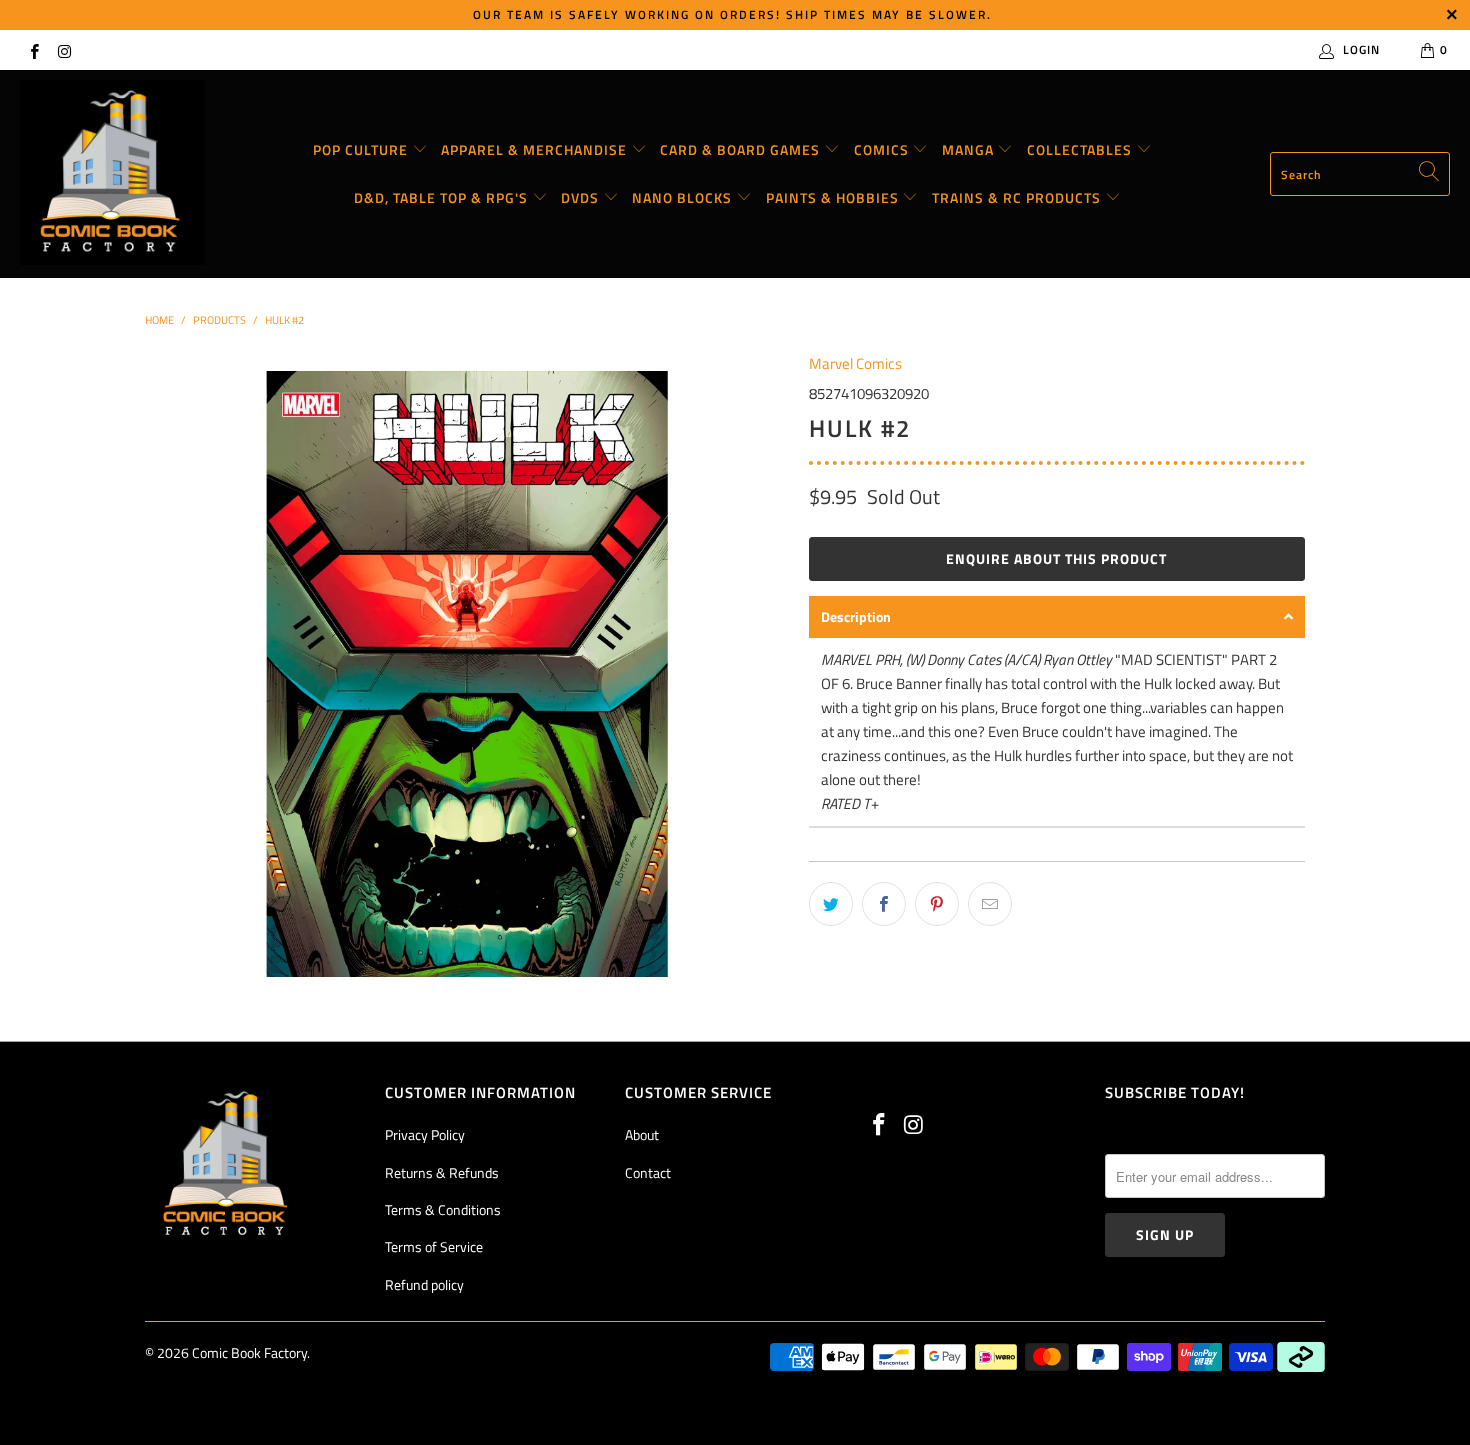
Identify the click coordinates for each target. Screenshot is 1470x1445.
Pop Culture (362, 149)
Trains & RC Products (1018, 197)
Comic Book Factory (249, 1352)
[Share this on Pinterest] (937, 904)
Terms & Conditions (443, 1209)
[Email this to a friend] (990, 904)
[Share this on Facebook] (884, 904)
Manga (970, 149)
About (642, 1134)
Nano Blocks (684, 197)
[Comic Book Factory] (112, 174)
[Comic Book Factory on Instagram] (63, 49)
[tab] (1057, 617)
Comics (883, 149)
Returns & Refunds (442, 1172)
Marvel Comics (855, 363)
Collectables (1081, 149)
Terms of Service (434, 1246)
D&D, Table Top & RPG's (443, 197)
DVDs (582, 197)
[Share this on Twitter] (831, 904)
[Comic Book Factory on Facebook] (33, 49)
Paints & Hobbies (834, 197)
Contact (648, 1172)
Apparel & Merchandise (536, 149)
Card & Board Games (742, 149)
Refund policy (424, 1284)
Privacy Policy (425, 1134)
